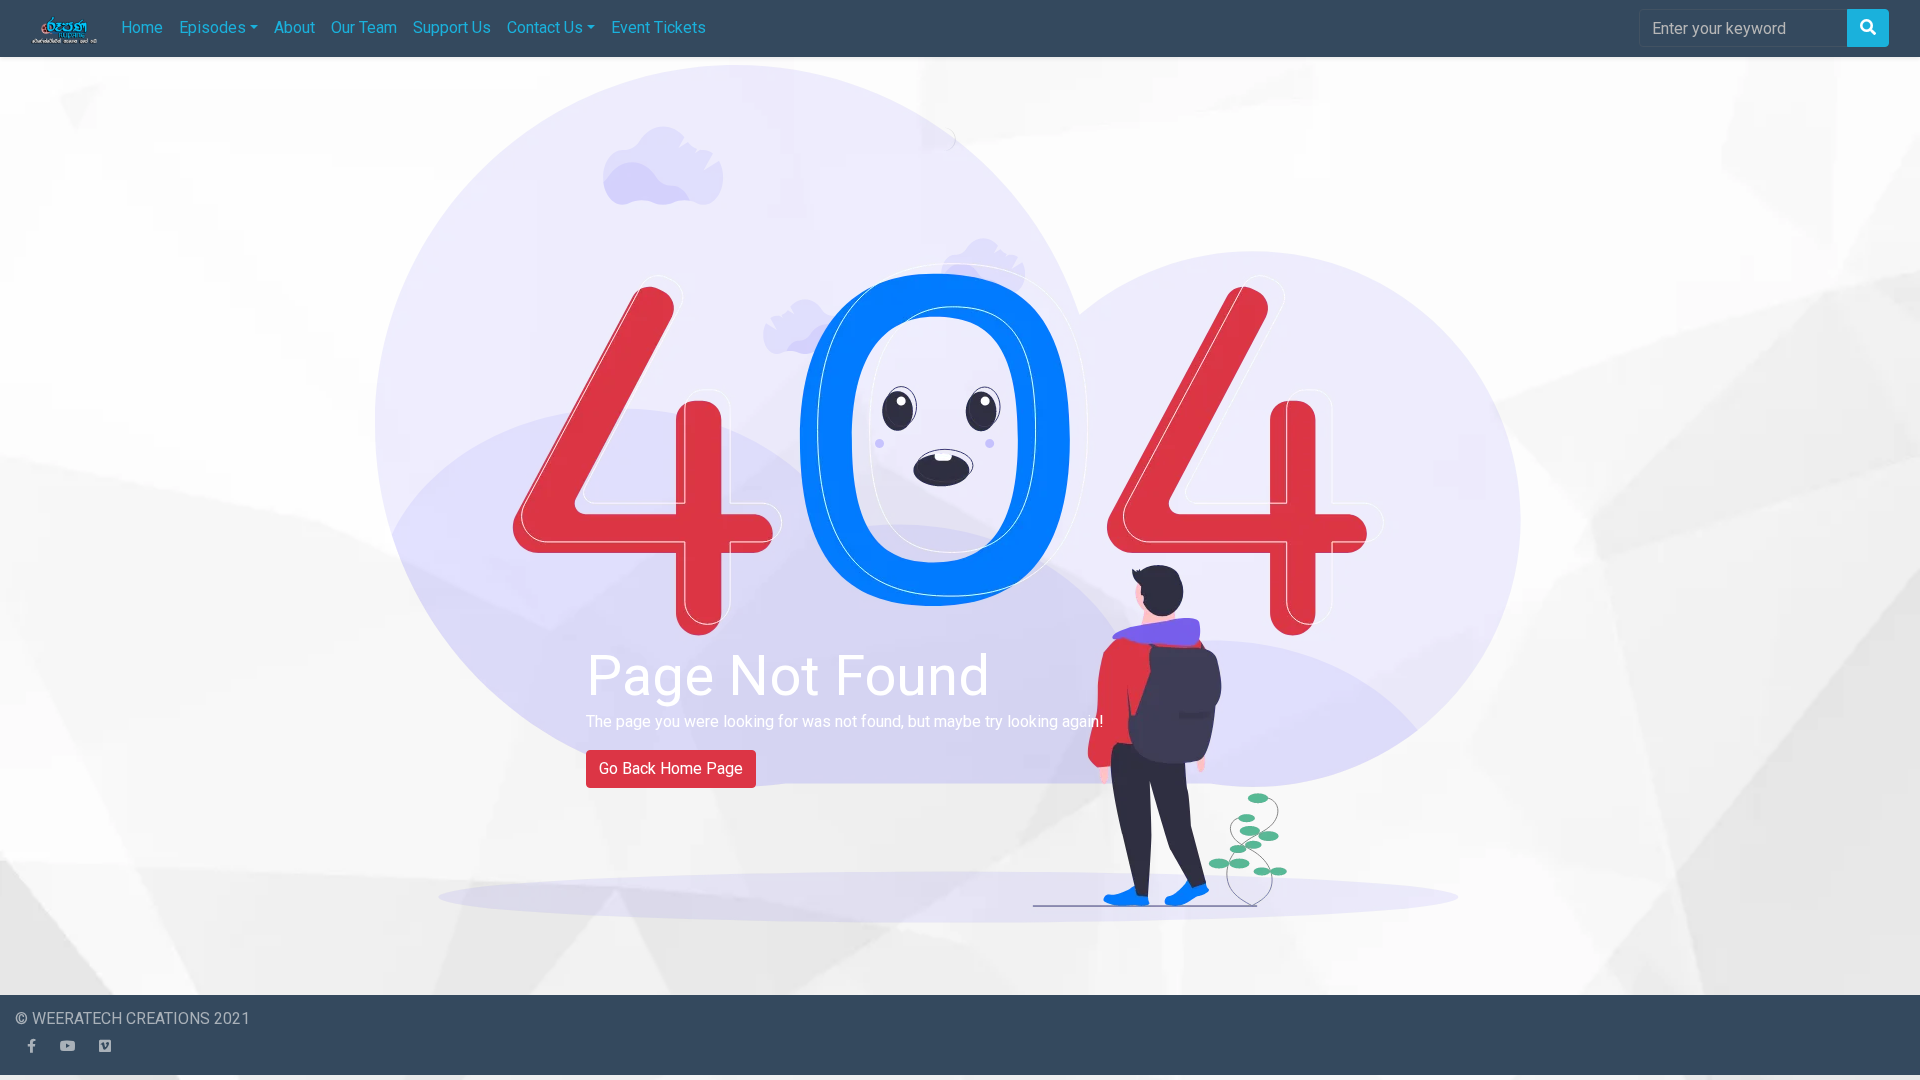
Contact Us (545, 27)
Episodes (212, 27)
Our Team (364, 27)
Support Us (452, 27)
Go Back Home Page (671, 768)
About (294, 27)
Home (142, 27)
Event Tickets (658, 27)
